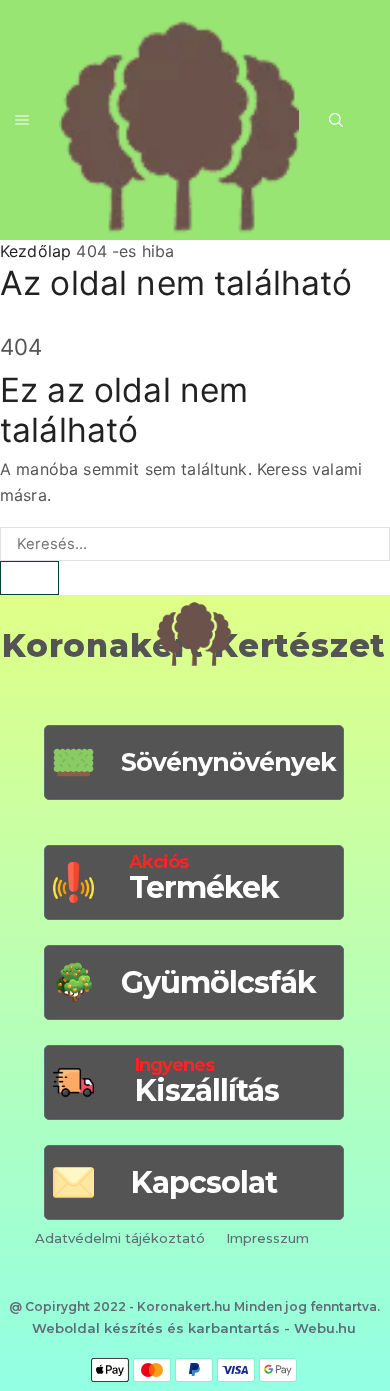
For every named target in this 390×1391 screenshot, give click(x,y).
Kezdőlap (35, 251)
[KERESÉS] (29, 578)
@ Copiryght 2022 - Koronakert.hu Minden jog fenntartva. (194, 1306)
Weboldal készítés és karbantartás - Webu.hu (194, 1328)
